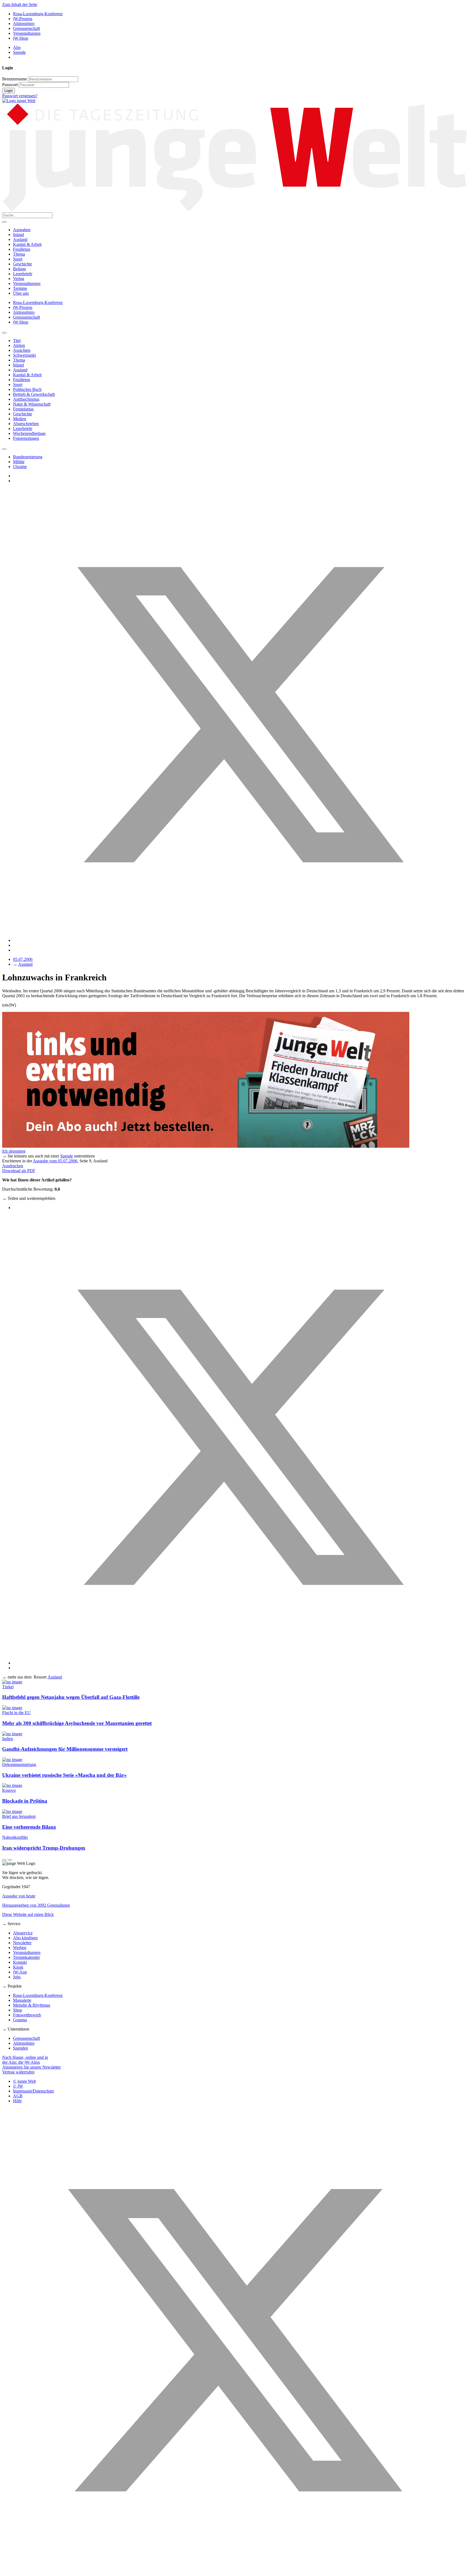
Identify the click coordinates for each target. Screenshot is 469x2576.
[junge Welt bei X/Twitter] (234, 2571)
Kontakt (20, 1962)
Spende (19, 52)
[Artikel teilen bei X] (240, 940)
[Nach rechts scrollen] (4, 449)
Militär (19, 462)
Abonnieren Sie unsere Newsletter (31, 2067)
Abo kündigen (25, 1938)
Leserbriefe (23, 274)
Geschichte (23, 264)
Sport (18, 259)
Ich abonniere (14, 1151)
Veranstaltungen (27, 33)
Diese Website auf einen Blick (28, 1914)
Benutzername (15, 79)
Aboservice (23, 1933)
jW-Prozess (23, 19)
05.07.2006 (23, 959)
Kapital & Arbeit (27, 244)
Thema (19, 254)
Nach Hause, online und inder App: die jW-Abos (25, 2060)
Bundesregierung (28, 457)
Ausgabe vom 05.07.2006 (55, 1161)
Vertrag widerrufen (18, 2072)
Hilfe (17, 2101)
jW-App (20, 1972)
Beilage (20, 269)
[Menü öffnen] (4, 222)
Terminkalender (26, 1957)
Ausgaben (22, 230)
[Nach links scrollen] (4, 333)
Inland (18, 235)
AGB (18, 2096)
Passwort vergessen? (20, 96)
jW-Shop (21, 38)
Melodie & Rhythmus (32, 2005)
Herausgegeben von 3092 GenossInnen (36, 1905)
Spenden (20, 2048)
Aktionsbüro (24, 23)
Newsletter (22, 1943)
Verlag (19, 279)
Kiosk (18, 1967)
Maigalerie (22, 2000)
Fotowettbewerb (27, 2015)
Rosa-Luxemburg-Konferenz (38, 14)
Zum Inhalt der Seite (20, 4)
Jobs (17, 1977)
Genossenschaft (26, 28)
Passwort (10, 85)
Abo (17, 47)
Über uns (21, 293)
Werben (20, 1948)
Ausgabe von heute (19, 1896)
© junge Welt (24, 2081)
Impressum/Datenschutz (34, 2091)
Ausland (20, 239)
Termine (20, 288)
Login (9, 91)
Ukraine (20, 467)
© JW (18, 2086)
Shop (18, 2010)
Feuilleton (22, 249)
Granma (20, 2020)
